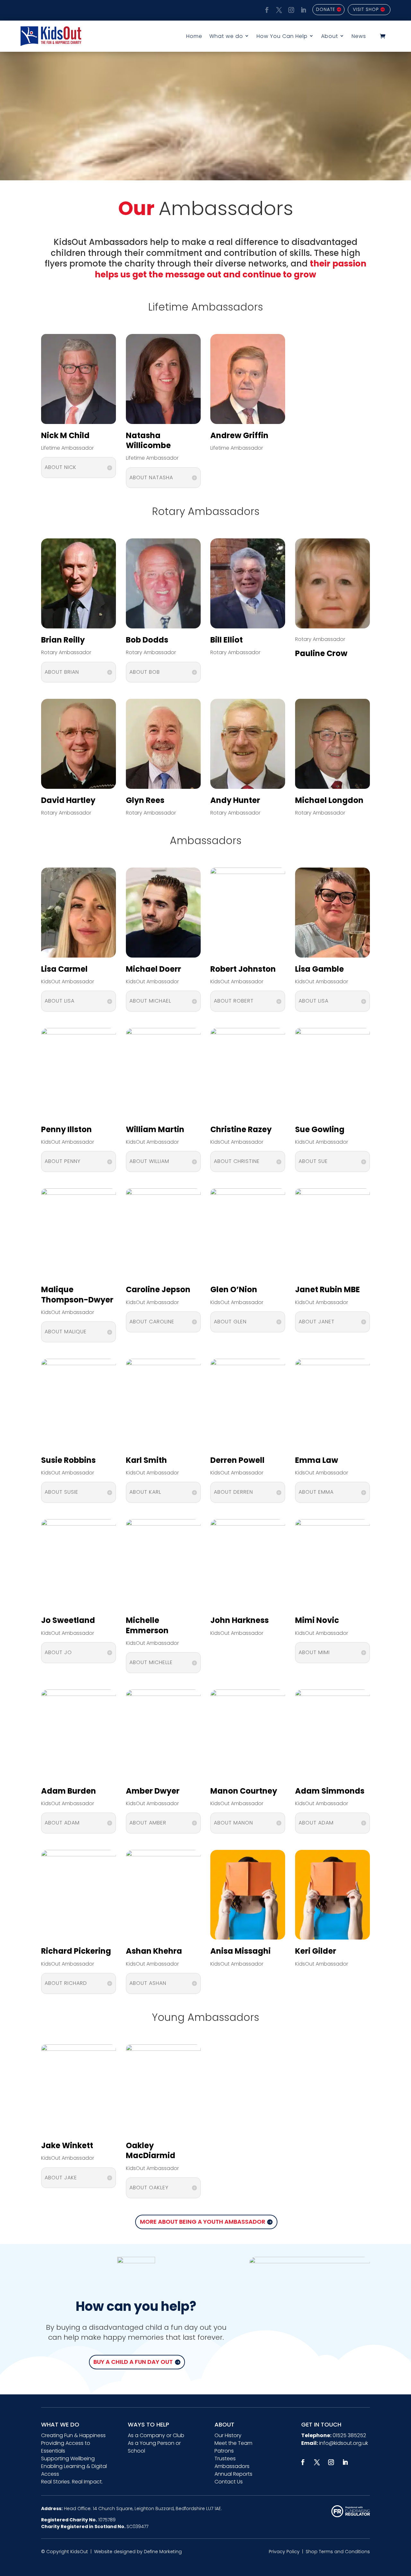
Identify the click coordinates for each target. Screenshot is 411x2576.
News (359, 36)
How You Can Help (282, 36)
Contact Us (229, 2482)
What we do (226, 36)
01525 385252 (349, 2435)
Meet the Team (233, 2443)
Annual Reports (233, 2474)
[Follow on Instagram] (290, 9)
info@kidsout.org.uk (344, 2443)
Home (194, 36)
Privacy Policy (284, 2552)
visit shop (366, 9)
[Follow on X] (278, 9)
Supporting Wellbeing (68, 2459)
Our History (228, 2435)
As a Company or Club (156, 2435)
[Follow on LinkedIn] (302, 9)
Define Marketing (163, 2552)
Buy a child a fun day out (133, 2362)
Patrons (224, 2451)
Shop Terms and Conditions (338, 2552)
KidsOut (79, 2552)
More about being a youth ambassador (203, 2222)
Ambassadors (232, 2466)
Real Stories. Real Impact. (72, 2482)
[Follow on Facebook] (266, 9)
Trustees (225, 2459)
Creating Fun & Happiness (73, 2435)
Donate (326, 9)
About (330, 36)
